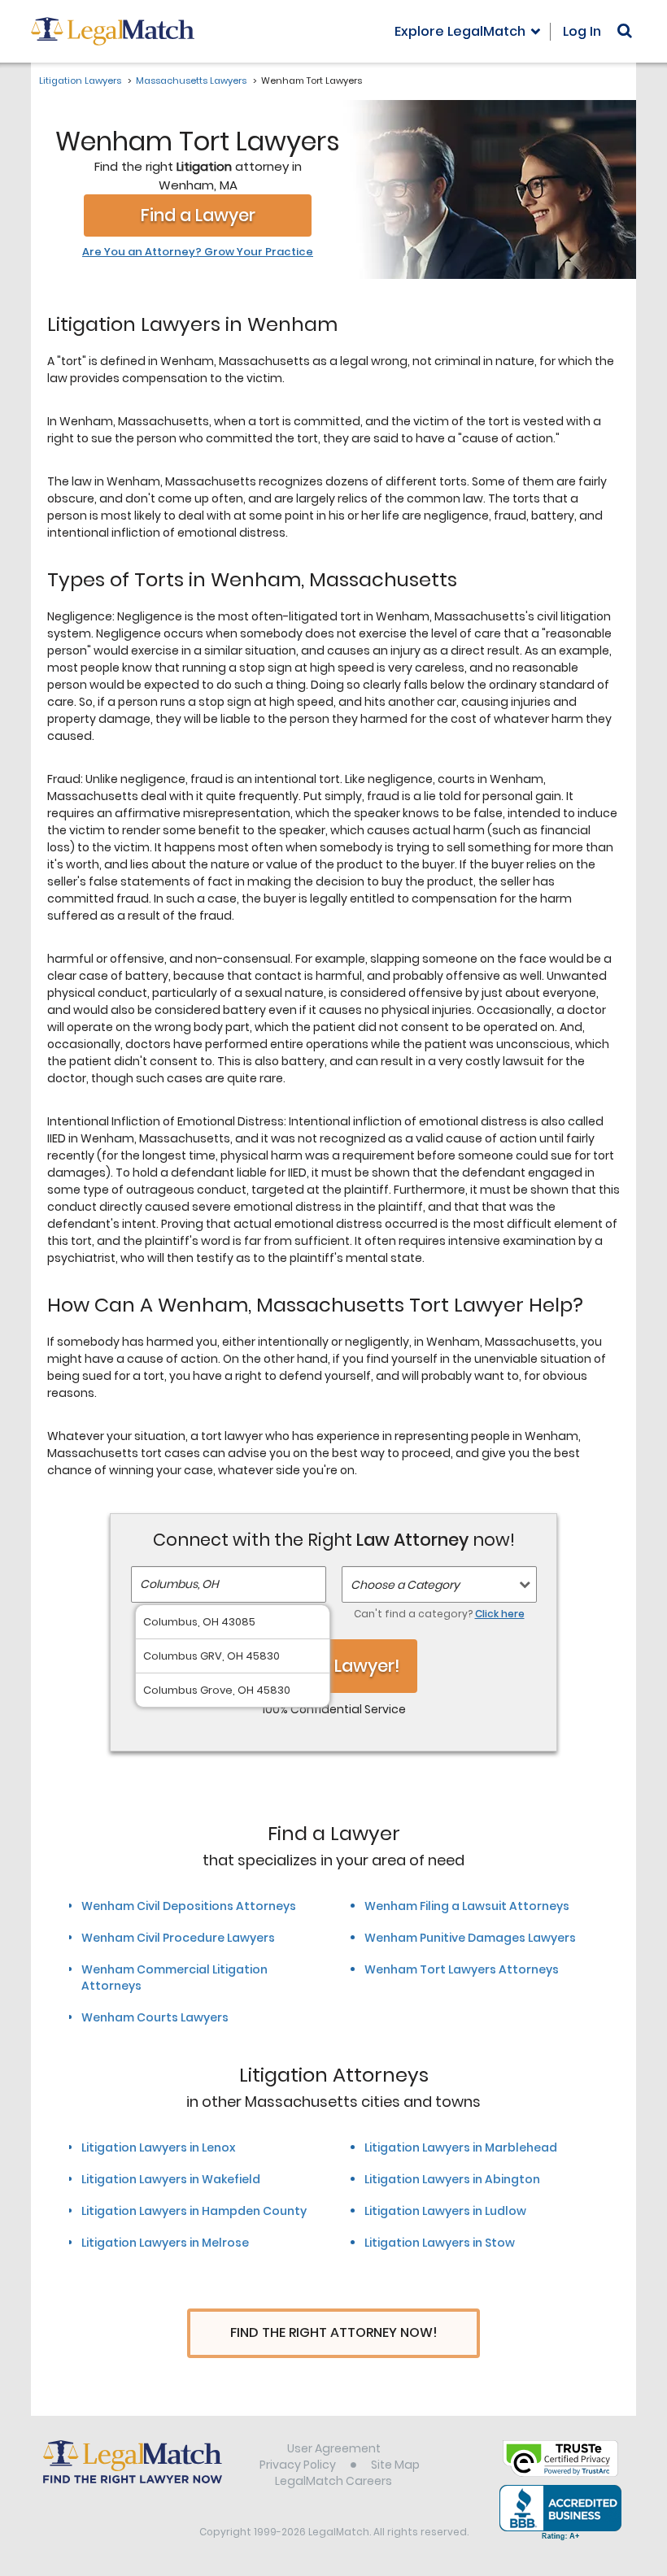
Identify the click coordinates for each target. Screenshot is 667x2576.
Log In (582, 31)
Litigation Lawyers (80, 80)
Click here (500, 1614)
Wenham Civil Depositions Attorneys (189, 1906)
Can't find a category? (439, 1614)
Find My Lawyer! (333, 1666)
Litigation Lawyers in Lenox (158, 2147)
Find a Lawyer (198, 215)
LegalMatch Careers (333, 2481)
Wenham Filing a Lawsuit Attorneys (467, 1906)
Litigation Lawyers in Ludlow (445, 2211)
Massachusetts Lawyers (191, 80)
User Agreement (334, 2448)
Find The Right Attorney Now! (334, 2332)
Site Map (395, 2465)
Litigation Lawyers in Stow (440, 2243)
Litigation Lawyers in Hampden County (194, 2211)
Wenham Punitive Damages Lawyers (470, 1938)
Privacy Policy (298, 2465)
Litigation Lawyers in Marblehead (461, 2147)
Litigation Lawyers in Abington (452, 2179)
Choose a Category (405, 1585)
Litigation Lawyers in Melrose (165, 2243)
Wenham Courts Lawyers (155, 2017)
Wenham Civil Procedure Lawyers (178, 1938)
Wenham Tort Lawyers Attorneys (462, 1969)
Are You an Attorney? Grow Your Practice (198, 252)
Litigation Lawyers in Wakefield (171, 2179)
